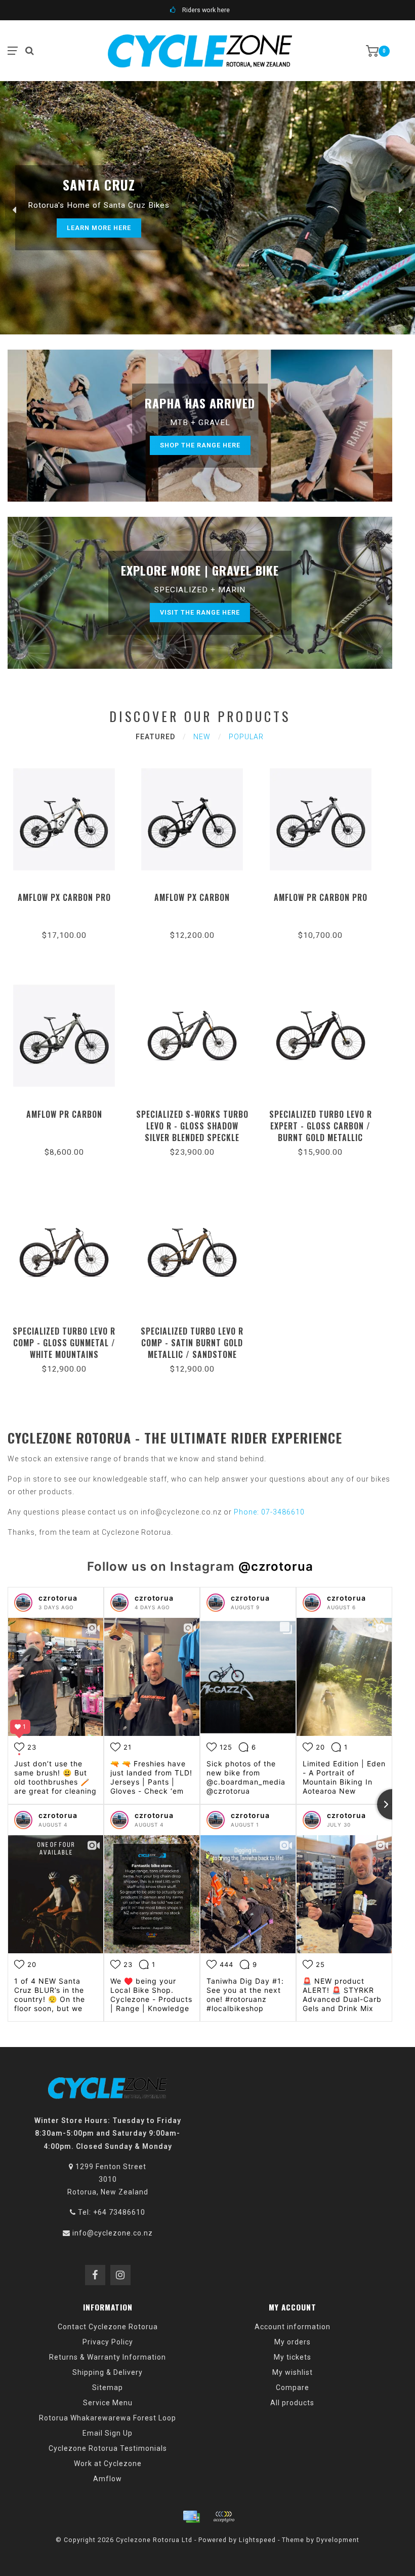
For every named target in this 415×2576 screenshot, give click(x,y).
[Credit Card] (191, 2517)
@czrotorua (276, 1566)
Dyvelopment (338, 2540)
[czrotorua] (23, 1603)
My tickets (293, 2357)
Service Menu (108, 2403)
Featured (155, 737)
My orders (293, 2342)
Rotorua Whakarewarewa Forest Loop (108, 2418)
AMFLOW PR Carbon (64, 1114)
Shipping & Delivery (108, 2372)
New (202, 737)
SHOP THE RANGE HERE (200, 445)
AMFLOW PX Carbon (192, 897)
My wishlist (293, 2372)
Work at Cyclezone (108, 2464)
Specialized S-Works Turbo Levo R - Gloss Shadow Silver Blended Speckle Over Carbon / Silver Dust (192, 1132)
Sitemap (108, 2388)
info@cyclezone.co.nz (113, 2233)
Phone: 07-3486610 (269, 1512)
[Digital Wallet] (224, 2517)
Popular (246, 737)
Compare (293, 2388)
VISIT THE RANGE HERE (200, 612)
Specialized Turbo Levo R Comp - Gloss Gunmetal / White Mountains (64, 1343)
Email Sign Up (108, 2433)
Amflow (108, 2479)
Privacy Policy (108, 2342)
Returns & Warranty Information (108, 2357)
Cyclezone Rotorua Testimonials (108, 2448)
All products (292, 2403)
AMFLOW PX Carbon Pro (64, 897)
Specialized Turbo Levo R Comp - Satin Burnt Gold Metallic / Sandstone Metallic (192, 1349)
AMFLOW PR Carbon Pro (321, 897)
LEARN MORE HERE (99, 228)
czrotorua (58, 1598)
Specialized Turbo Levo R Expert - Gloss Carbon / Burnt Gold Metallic (321, 1126)
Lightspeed (257, 2540)
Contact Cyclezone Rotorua (108, 2327)
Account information (293, 2327)
